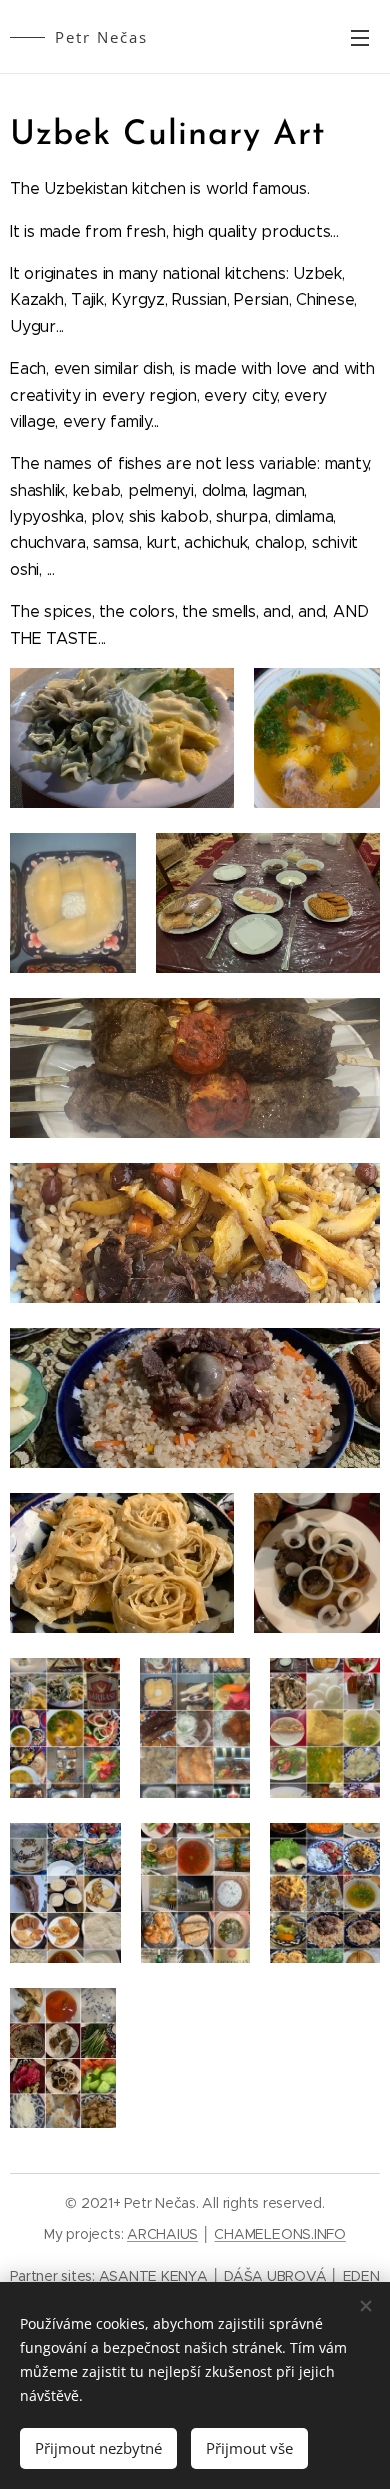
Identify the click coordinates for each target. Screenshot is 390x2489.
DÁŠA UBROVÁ (275, 2276)
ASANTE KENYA (153, 2276)
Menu (360, 37)
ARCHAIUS (162, 2234)
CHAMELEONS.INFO (279, 2234)
